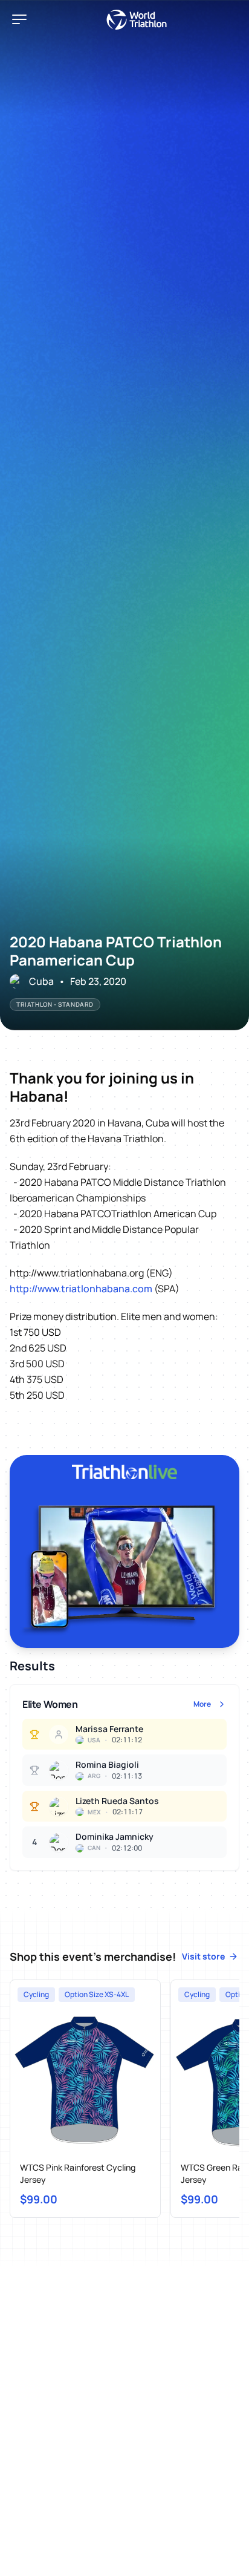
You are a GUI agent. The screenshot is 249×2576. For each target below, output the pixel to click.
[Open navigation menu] (19, 19)
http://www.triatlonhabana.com (81, 1289)
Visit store (203, 1956)
